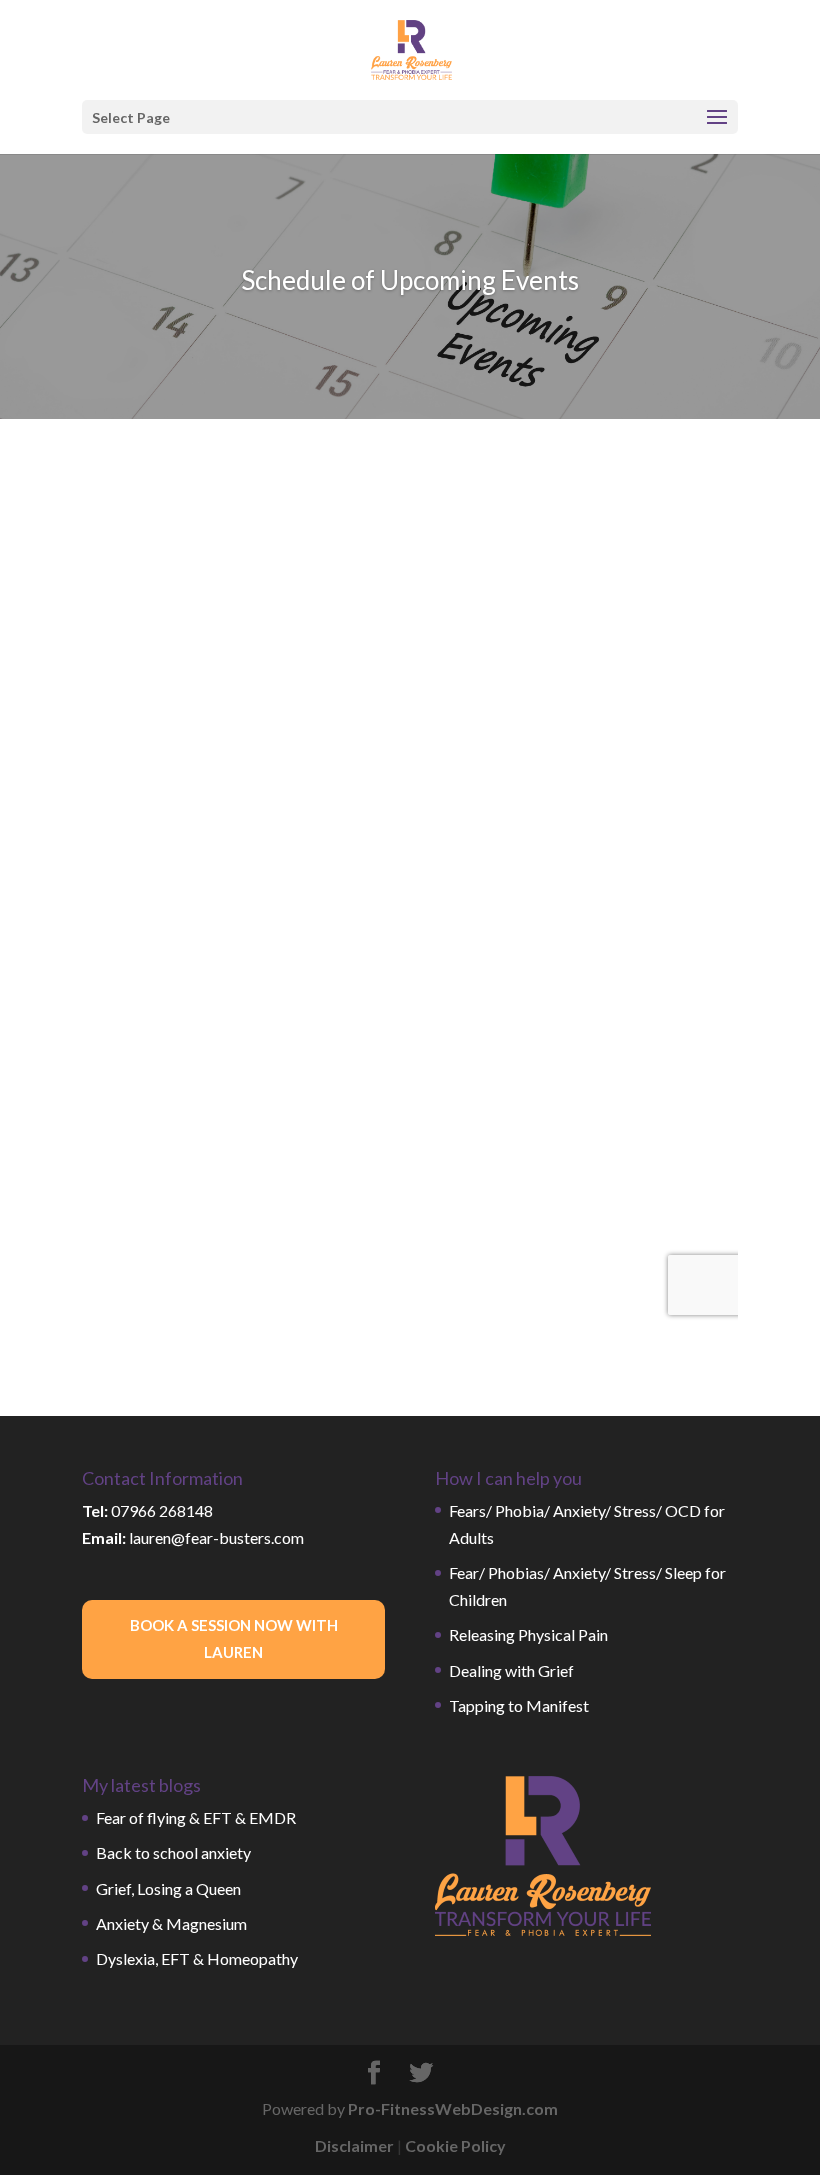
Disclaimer (354, 2145)
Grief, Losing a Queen (168, 1888)
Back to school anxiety (173, 1852)
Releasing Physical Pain (528, 1634)
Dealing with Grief (511, 1670)
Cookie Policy (455, 2145)
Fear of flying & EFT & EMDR (196, 1817)
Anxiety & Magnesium (171, 1923)
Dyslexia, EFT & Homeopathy (197, 1958)
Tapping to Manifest (519, 1705)
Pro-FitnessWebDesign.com (453, 2108)
